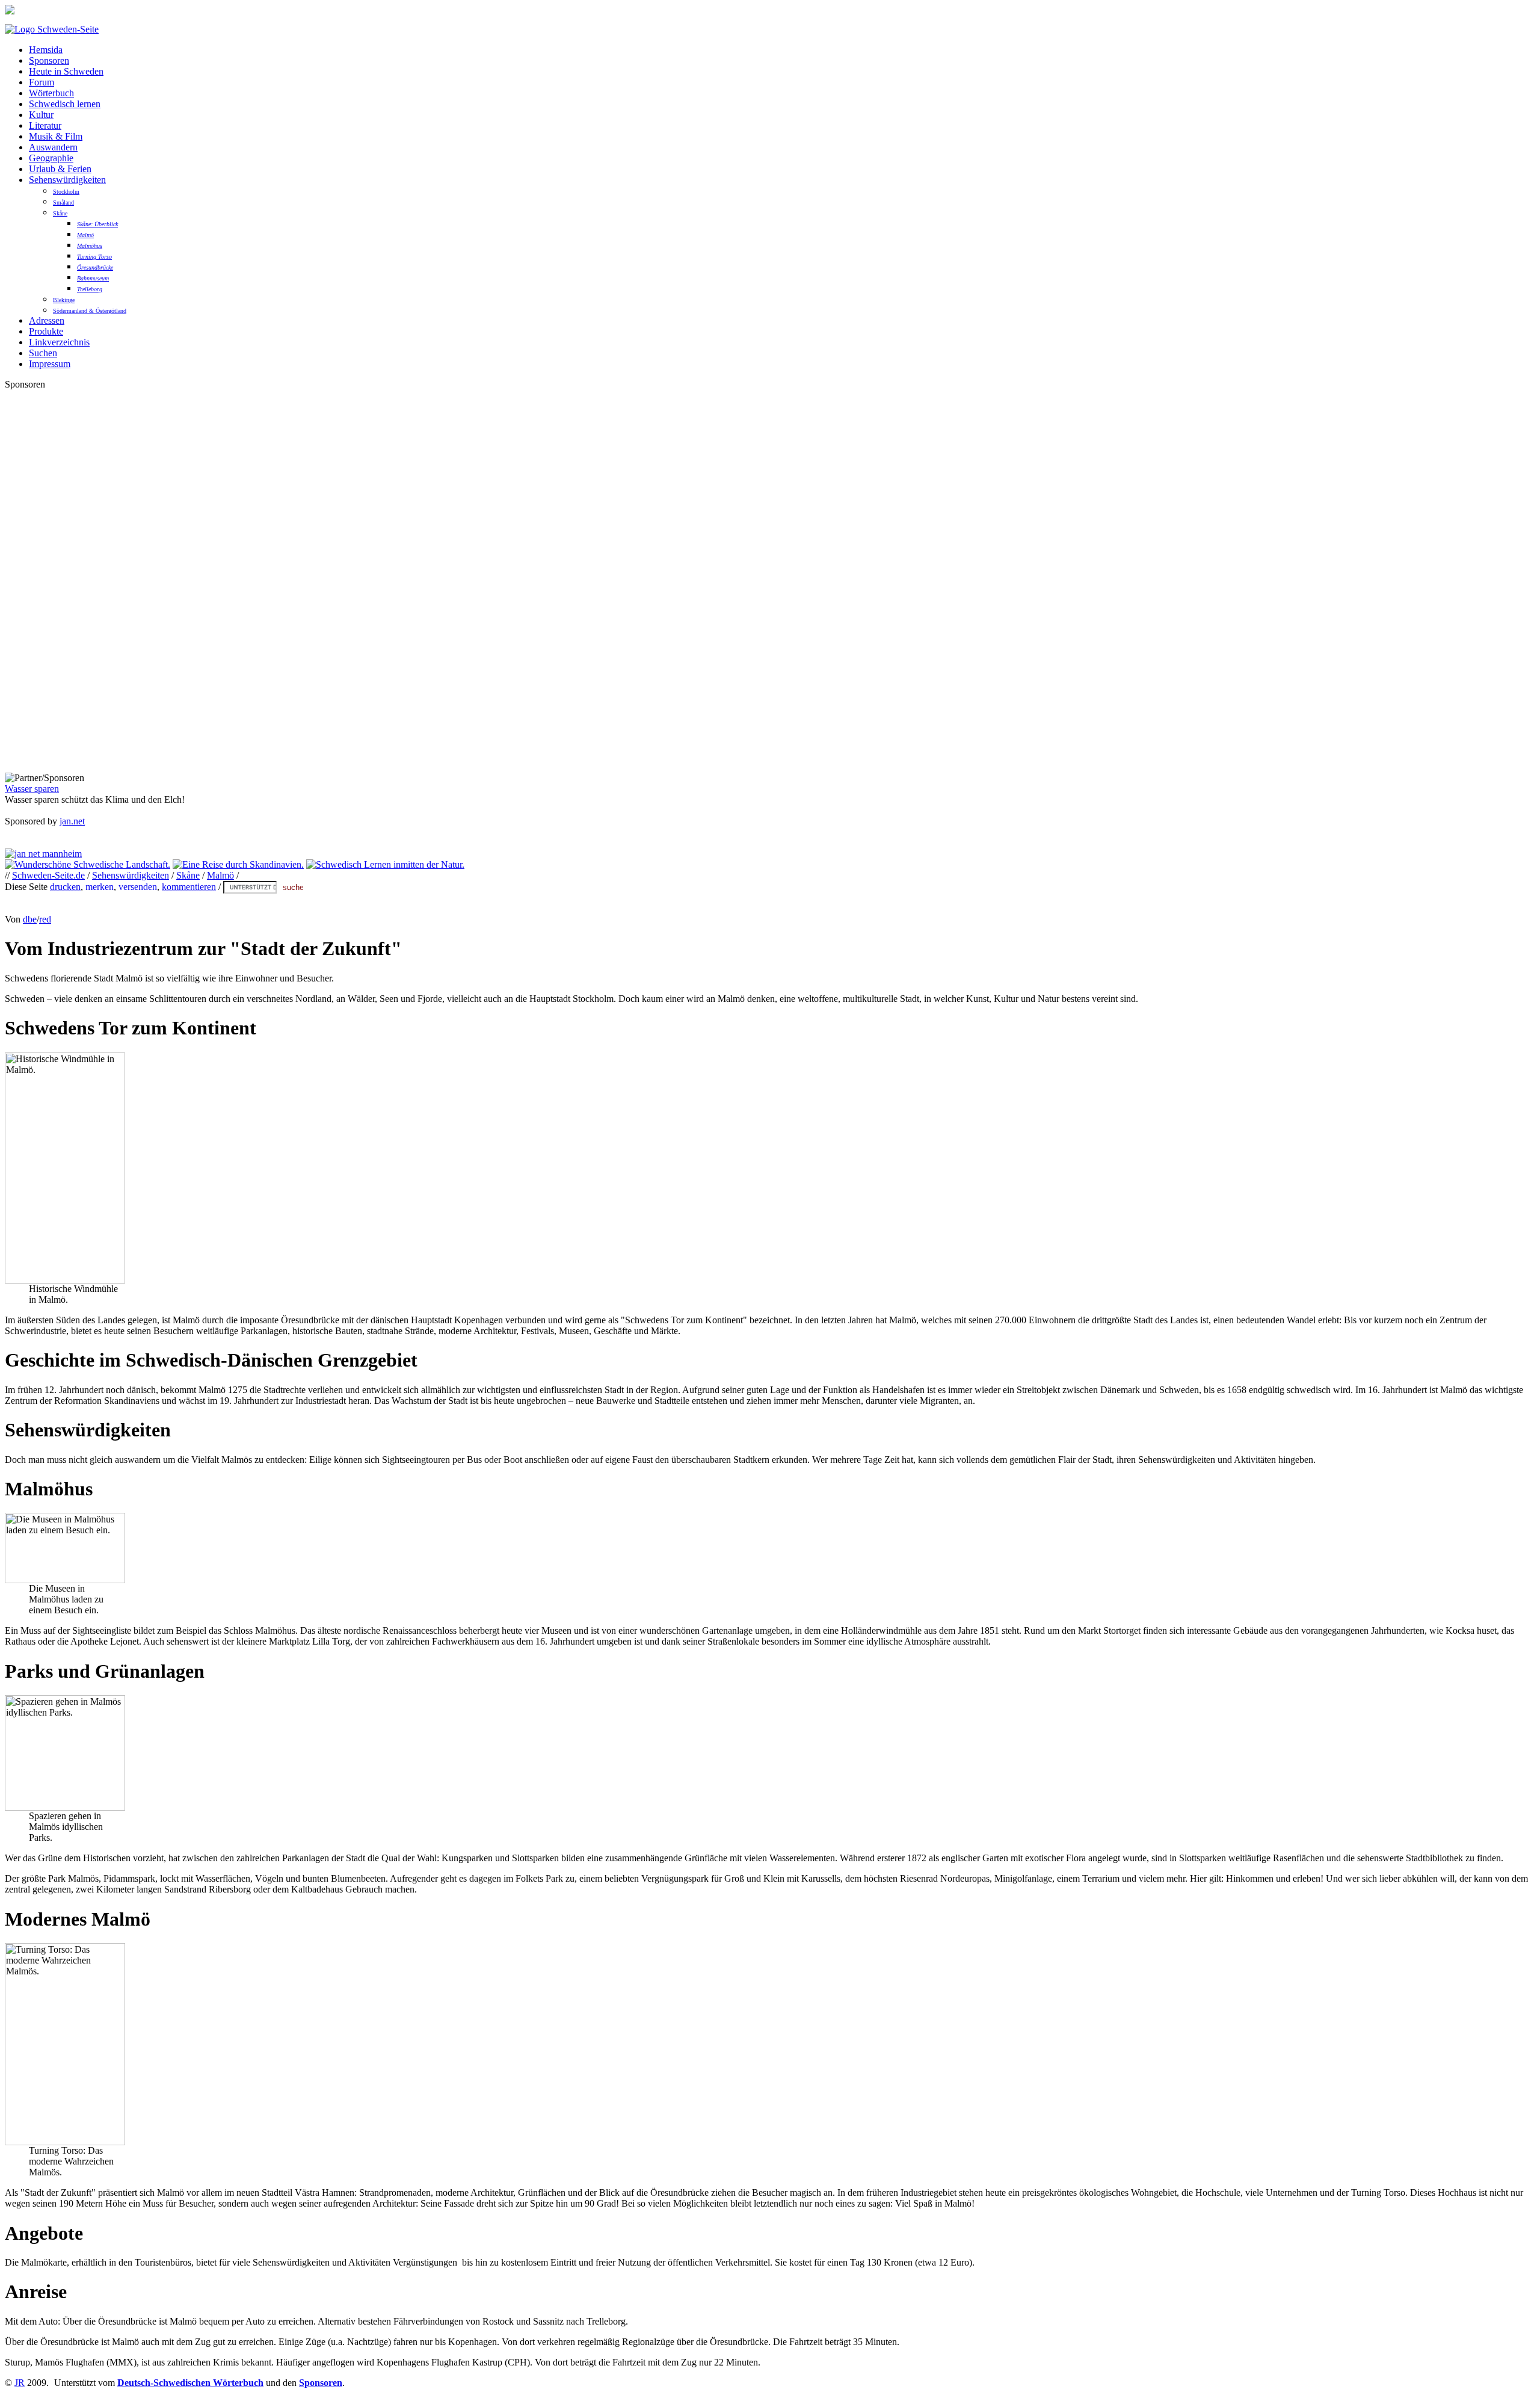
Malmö (85, 235)
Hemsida (46, 50)
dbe (30, 919)
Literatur (45, 125)
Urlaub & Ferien (60, 169)
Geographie (51, 158)
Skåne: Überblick (97, 224)
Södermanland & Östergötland (90, 311)
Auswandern (53, 147)
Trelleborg (90, 289)
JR (20, 2383)
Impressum (50, 364)
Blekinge (64, 300)
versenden (138, 887)
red (45, 919)
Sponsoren (49, 60)
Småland (63, 202)
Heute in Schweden (66, 71)
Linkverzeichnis (59, 342)
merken (100, 887)
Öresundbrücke (95, 267)
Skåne (60, 213)
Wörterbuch (51, 93)
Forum (42, 82)
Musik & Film (56, 136)
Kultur (41, 115)
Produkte (46, 331)
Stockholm (66, 192)
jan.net (72, 821)
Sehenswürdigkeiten (67, 180)
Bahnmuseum (93, 278)
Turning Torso (94, 257)
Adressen (47, 320)
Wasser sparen (32, 789)
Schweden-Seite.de (48, 875)
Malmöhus (90, 246)
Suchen (43, 353)
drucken (65, 887)
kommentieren (189, 887)
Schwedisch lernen (65, 104)
